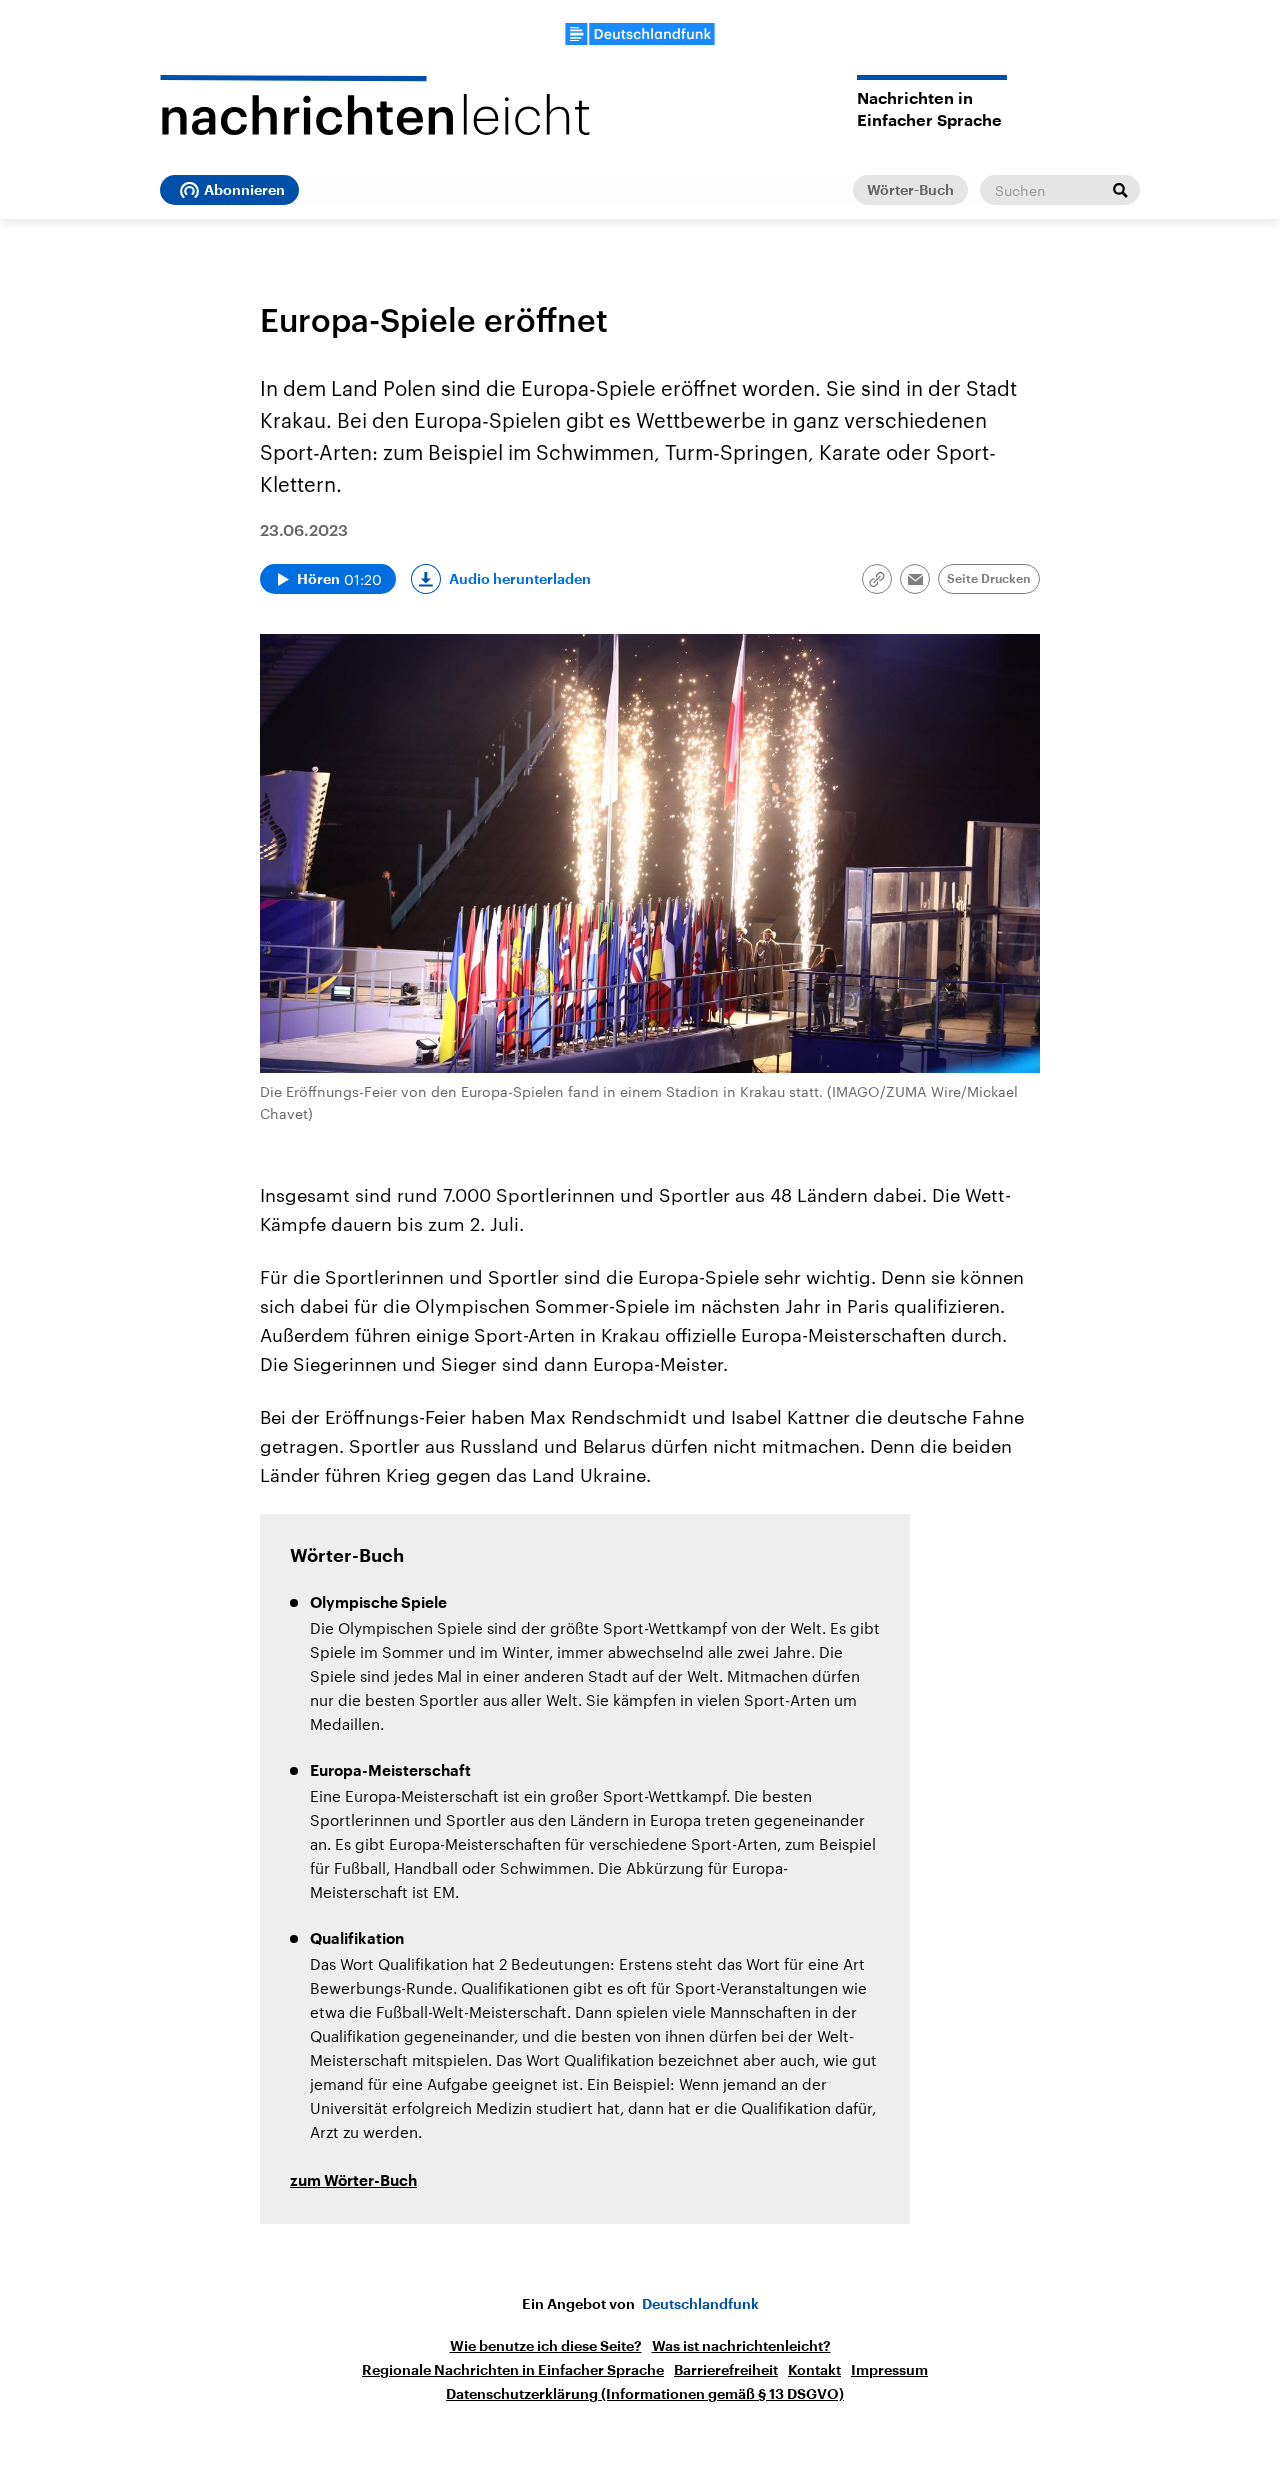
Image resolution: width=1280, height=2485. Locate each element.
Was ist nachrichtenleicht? (741, 2346)
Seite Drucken (989, 579)
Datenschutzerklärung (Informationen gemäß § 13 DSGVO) (645, 2394)
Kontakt (814, 2370)
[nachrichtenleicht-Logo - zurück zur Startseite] (375, 105)
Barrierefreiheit (726, 2370)
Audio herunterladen (520, 579)
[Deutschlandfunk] (640, 34)
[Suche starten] (1120, 190)
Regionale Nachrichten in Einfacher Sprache (513, 2370)
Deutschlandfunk (700, 2304)
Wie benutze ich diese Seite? (546, 2346)
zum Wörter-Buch (353, 2181)
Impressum (889, 2370)
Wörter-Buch (910, 190)
